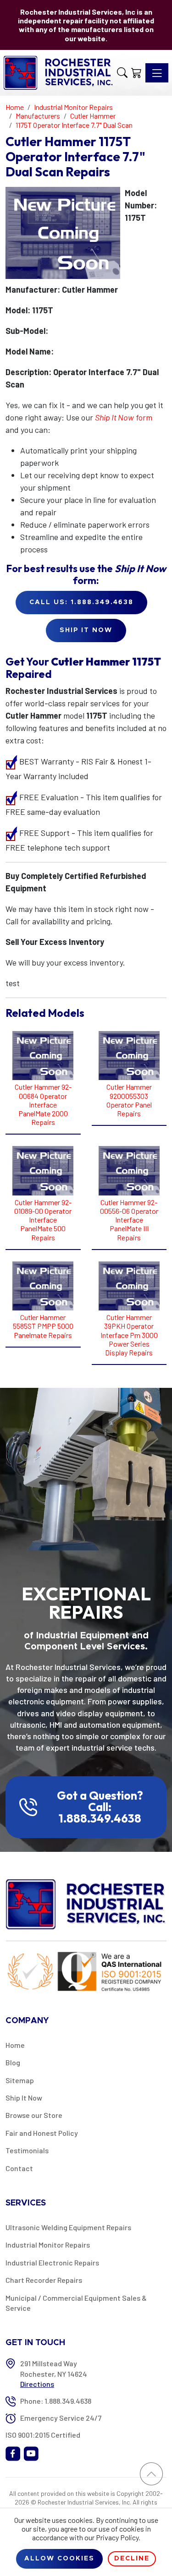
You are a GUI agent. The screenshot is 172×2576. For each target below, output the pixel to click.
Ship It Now (24, 2098)
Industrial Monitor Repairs (48, 2245)
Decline (132, 2559)
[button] (122, 73)
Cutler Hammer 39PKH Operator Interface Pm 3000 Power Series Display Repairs (129, 1335)
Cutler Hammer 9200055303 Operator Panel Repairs (129, 1100)
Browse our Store (34, 2115)
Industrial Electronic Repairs (52, 2262)
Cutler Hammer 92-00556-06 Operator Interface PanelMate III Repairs (129, 1220)
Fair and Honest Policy (42, 2133)
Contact (19, 2168)
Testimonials (27, 2150)
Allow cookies (59, 2559)
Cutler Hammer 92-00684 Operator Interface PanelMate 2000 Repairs (43, 1104)
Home (15, 2045)
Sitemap (20, 2080)
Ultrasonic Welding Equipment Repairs (68, 2227)
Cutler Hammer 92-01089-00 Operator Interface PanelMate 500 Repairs (43, 1220)
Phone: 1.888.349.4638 (56, 2401)
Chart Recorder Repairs (44, 2280)
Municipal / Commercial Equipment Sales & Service (76, 2303)
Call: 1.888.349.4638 (100, 1813)
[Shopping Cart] (136, 73)
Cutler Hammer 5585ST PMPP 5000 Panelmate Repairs (43, 1326)
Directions (37, 2384)
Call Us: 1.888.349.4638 (81, 602)
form (124, 417)
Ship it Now (86, 630)
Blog (13, 2062)
